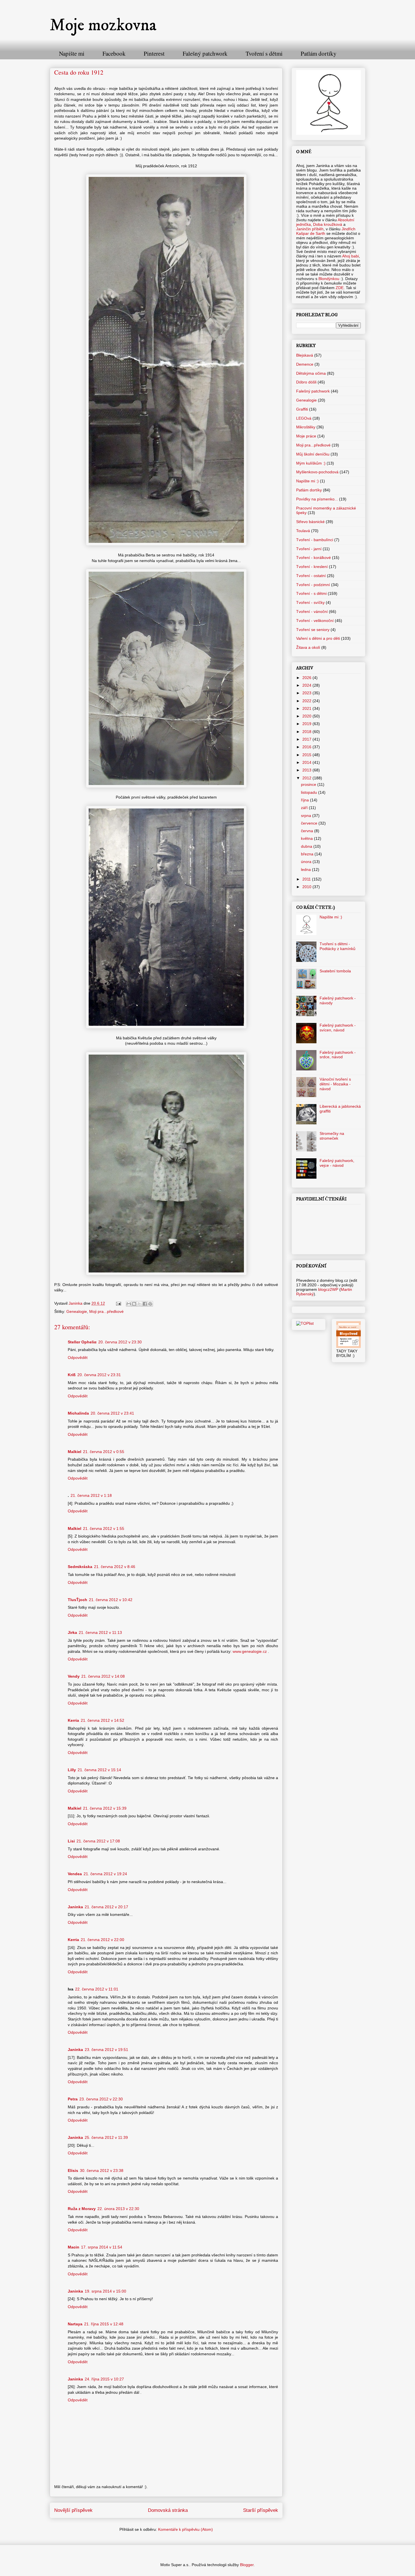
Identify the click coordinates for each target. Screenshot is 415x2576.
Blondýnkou (328, 279)
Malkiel (75, 1452)
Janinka (75, 1907)
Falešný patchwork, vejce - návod (337, 1163)
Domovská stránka (168, 2510)
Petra (73, 2099)
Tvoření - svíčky (310, 602)
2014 (307, 762)
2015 (307, 755)
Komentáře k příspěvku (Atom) (185, 2529)
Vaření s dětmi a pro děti (318, 638)
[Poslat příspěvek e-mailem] (118, 1303)
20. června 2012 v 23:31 (99, 1375)
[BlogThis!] (134, 1304)
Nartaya (75, 2324)
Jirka (72, 1632)
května (307, 838)
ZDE (340, 288)
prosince (309, 784)
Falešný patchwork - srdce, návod (338, 1055)
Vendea (75, 1874)
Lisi (71, 1841)
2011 (307, 879)
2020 (307, 716)
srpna (307, 816)
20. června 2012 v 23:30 (120, 1342)
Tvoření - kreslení (312, 567)
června (308, 831)
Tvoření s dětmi (264, 53)
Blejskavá (305, 355)
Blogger (247, 2565)
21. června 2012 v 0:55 (104, 1452)
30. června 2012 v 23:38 (102, 2170)
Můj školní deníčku (313, 454)
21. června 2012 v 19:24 (105, 1874)
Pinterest (154, 53)
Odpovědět (78, 1358)
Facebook (114, 53)
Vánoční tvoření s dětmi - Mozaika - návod (335, 1084)
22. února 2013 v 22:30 (118, 2209)
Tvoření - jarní (309, 549)
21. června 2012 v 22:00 (102, 1940)
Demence (305, 364)
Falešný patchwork (205, 53)
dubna (307, 846)
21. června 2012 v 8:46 (115, 1567)
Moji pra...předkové (106, 1311)
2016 (307, 747)
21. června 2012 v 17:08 (98, 1841)
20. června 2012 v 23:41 (112, 1413)
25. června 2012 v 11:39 (106, 2137)
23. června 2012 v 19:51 (106, 2050)
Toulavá (303, 531)
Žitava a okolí (308, 647)
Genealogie (77, 1311)
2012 (307, 778)
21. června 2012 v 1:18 (91, 1495)
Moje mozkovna (103, 25)
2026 (307, 678)
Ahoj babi (350, 256)
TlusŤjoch (77, 1600)
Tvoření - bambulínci (315, 540)
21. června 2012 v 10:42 (111, 1600)
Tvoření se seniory (313, 630)
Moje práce (306, 436)
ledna (306, 869)
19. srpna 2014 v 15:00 (105, 2291)
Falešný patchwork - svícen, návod (338, 1028)
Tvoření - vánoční (312, 612)
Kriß (72, 1375)
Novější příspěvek (73, 2510)
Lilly (72, 1770)
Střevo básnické (310, 522)
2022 (307, 701)
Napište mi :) (307, 481)
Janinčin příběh (310, 229)
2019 (307, 724)
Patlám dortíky (319, 53)
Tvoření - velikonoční (315, 621)
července (310, 823)
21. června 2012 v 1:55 (104, 1528)
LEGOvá (304, 418)
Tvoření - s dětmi (311, 593)
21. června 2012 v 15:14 (99, 1770)
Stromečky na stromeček (332, 1136)
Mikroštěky (306, 427)
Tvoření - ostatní (311, 576)
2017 (307, 739)
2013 (307, 770)
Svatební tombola (335, 971)
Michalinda (78, 1413)
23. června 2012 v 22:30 (101, 2099)
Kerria (73, 1720)
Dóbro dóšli (306, 382)
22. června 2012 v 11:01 (97, 1989)
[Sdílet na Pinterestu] (150, 1304)
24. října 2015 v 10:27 (104, 2379)
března (308, 854)
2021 (307, 708)
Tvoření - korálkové (314, 558)
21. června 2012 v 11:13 (100, 1632)
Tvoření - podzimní (313, 585)
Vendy (74, 1676)
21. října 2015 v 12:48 (104, 2324)
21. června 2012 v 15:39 (105, 1808)
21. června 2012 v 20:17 (106, 1907)
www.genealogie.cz (250, 1651)
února (307, 862)
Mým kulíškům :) (311, 463)
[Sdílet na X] (139, 1304)
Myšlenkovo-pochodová (317, 472)
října (305, 800)
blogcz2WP (328, 1289)
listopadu (310, 792)
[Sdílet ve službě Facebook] (145, 1304)
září (305, 808)
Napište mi (72, 53)
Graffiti (302, 409)
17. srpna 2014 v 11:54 (102, 2247)
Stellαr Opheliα (82, 1342)
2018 (307, 732)
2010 (307, 887)
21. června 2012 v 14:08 (103, 1676)
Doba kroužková (328, 224)
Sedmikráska (80, 1567)
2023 (307, 693)
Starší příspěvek (261, 2510)
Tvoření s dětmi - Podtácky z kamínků (338, 946)
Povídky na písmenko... (317, 499)
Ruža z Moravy (82, 2209)
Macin (74, 2247)
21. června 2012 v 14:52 (102, 1720)
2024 (307, 685)
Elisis (73, 2170)
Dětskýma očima (311, 373)
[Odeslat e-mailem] (129, 1304)
